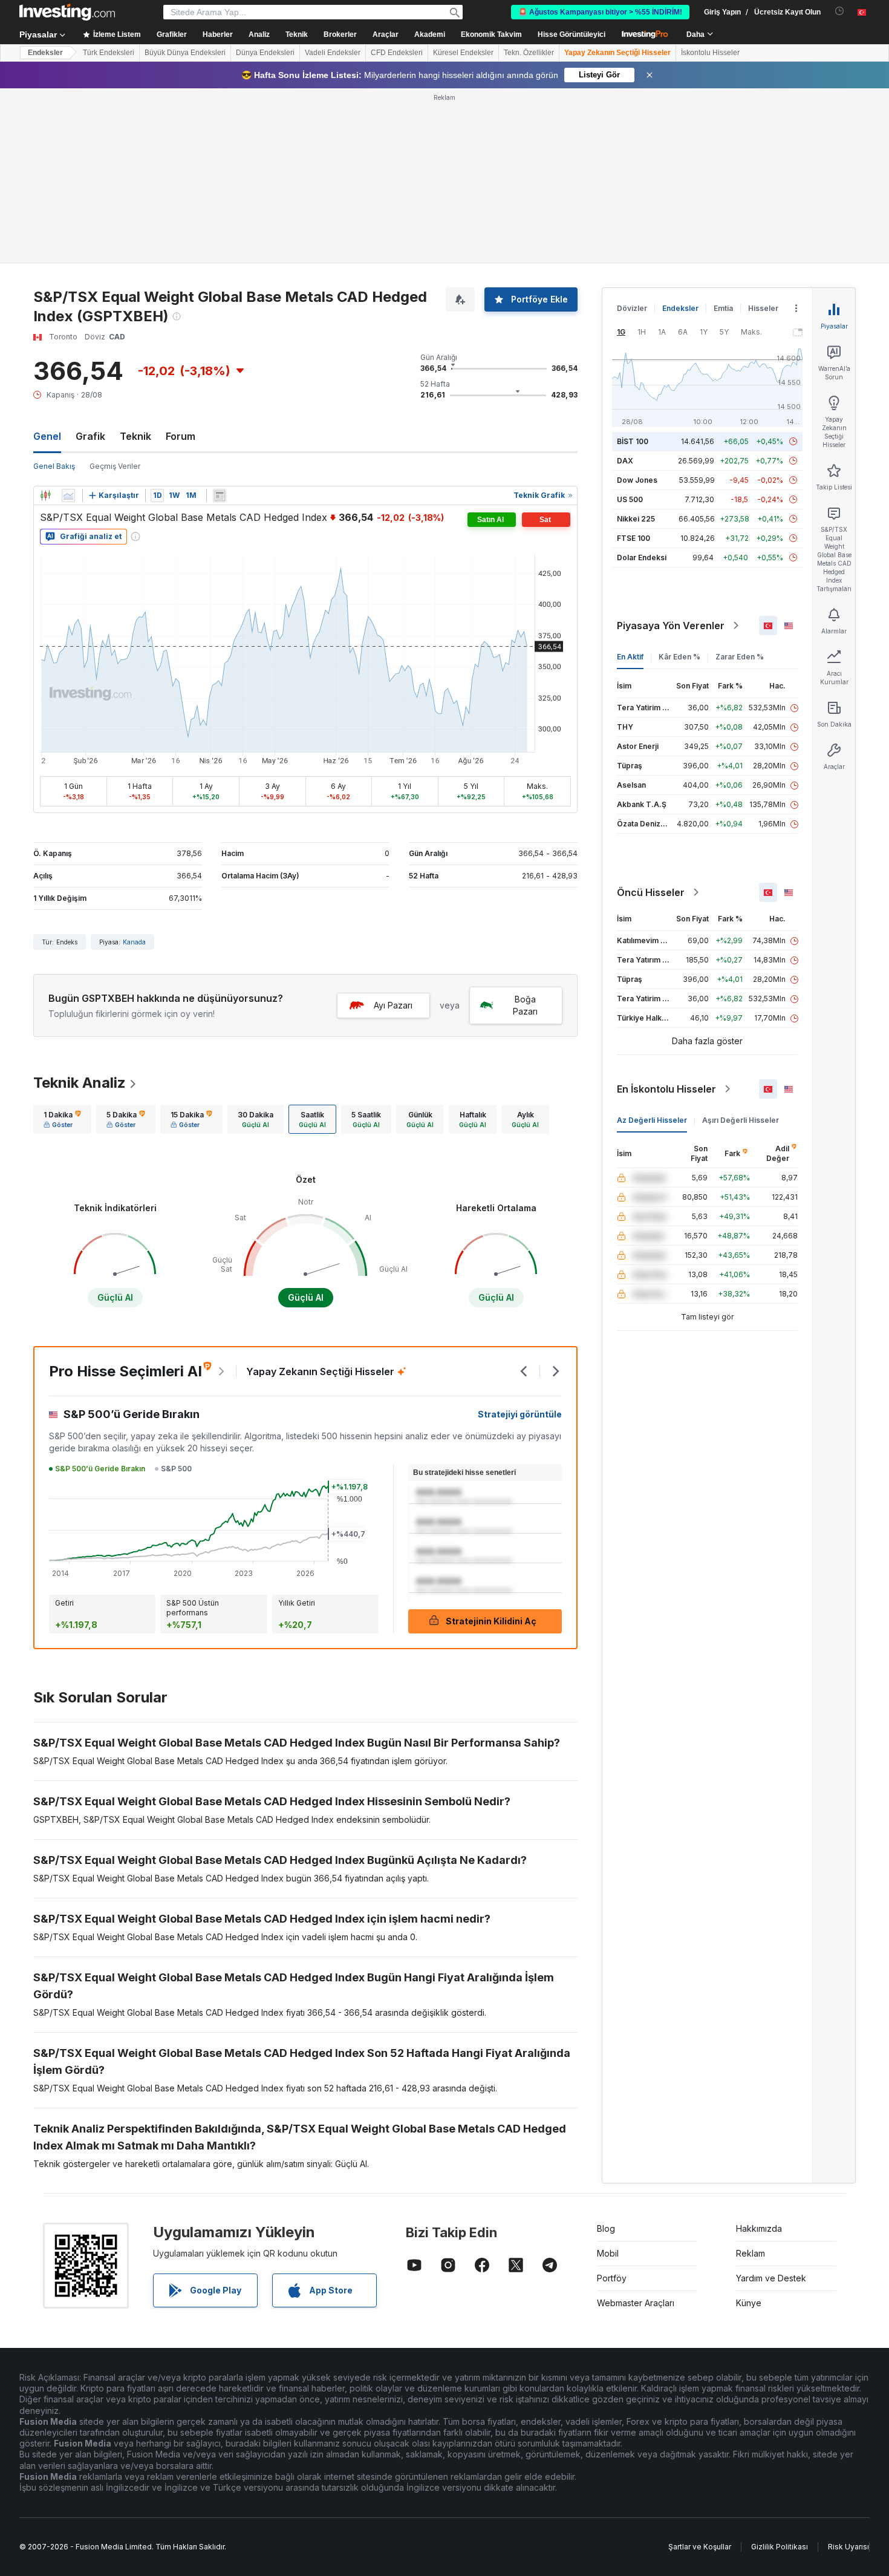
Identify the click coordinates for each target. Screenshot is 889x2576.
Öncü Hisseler (651, 892)
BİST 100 (633, 441)
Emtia (723, 308)
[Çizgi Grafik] (68, 495)
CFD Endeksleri (397, 53)
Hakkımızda (759, 2228)
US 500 (630, 499)
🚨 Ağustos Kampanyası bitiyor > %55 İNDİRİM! (600, 12)
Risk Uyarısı (848, 2547)
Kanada (134, 942)
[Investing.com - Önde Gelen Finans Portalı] (67, 12)
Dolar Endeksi (642, 557)
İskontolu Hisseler (710, 53)
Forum (181, 436)
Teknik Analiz (80, 1083)
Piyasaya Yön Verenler (671, 626)
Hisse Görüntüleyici (571, 34)
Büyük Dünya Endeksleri (185, 53)
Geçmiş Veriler (115, 466)
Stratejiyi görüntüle (520, 1414)
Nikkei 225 (636, 519)
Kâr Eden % (679, 657)
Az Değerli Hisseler (652, 1120)
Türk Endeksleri (109, 53)
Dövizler (632, 308)
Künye (749, 2303)
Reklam (751, 2253)
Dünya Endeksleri (265, 53)
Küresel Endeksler (463, 53)
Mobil (608, 2253)
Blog (606, 2228)
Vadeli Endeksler (333, 53)
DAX (625, 461)
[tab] (62, 1119)
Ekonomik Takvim (491, 34)
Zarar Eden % (740, 657)
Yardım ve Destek (771, 2278)
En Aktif (630, 657)
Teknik (135, 436)
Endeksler (45, 53)
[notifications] (840, 11)
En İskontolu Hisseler (666, 1089)
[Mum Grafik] (45, 495)
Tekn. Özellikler (529, 53)
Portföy (612, 2278)
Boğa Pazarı (525, 1005)
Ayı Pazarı (393, 1005)
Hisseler (763, 308)
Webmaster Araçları (636, 2303)
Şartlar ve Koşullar (700, 2547)
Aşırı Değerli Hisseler (741, 1120)
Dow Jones (637, 480)
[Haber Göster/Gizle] (220, 495)
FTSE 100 (633, 538)
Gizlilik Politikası (780, 2547)
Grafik (90, 436)
